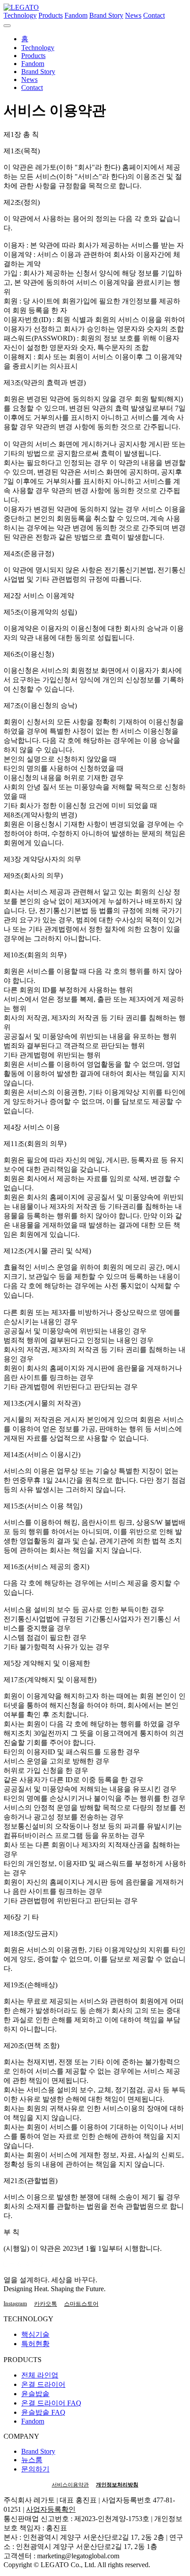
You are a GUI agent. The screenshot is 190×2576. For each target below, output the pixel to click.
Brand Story (106, 15)
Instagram (15, 2303)
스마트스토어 (81, 2304)
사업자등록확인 (51, 2509)
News (133, 15)
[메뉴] (7, 26)
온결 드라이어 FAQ (51, 2403)
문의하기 (35, 2469)
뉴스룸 (32, 2460)
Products (51, 15)
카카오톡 (46, 2304)
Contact (154, 15)
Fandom (76, 15)
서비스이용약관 (70, 2485)
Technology (20, 15)
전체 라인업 (40, 2375)
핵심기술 (35, 2334)
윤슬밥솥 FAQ (43, 2412)
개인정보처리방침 (117, 2485)
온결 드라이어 (43, 2384)
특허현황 (35, 2344)
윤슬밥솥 (35, 2394)
